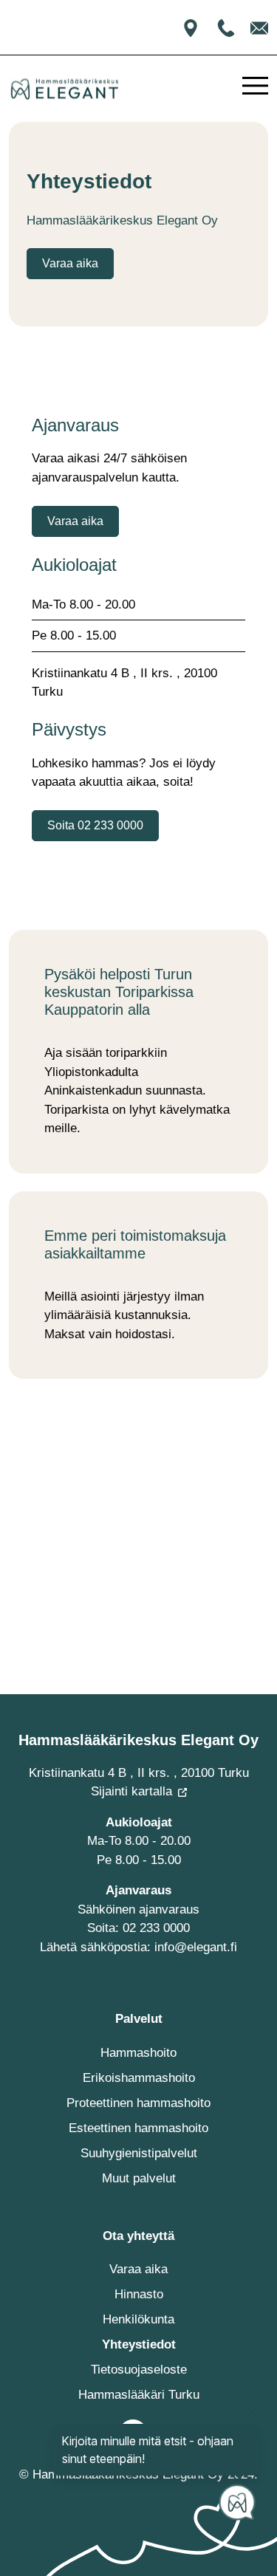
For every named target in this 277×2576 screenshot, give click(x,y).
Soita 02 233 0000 (95, 825)
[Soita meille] (228, 27)
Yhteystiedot (139, 2344)
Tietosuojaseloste (139, 2370)
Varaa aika (70, 263)
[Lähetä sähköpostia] (259, 27)
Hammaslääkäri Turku (139, 2395)
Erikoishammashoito (139, 2078)
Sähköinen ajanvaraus (138, 1909)
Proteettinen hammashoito (138, 2103)
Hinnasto (139, 2294)
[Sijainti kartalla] (191, 27)
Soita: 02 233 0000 (138, 1928)
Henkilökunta (138, 2319)
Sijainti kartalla (131, 1791)
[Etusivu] (64, 89)
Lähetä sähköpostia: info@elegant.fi (138, 1947)
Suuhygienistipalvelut (139, 2153)
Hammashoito (138, 2053)
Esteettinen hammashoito (138, 2128)
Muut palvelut (139, 2178)
